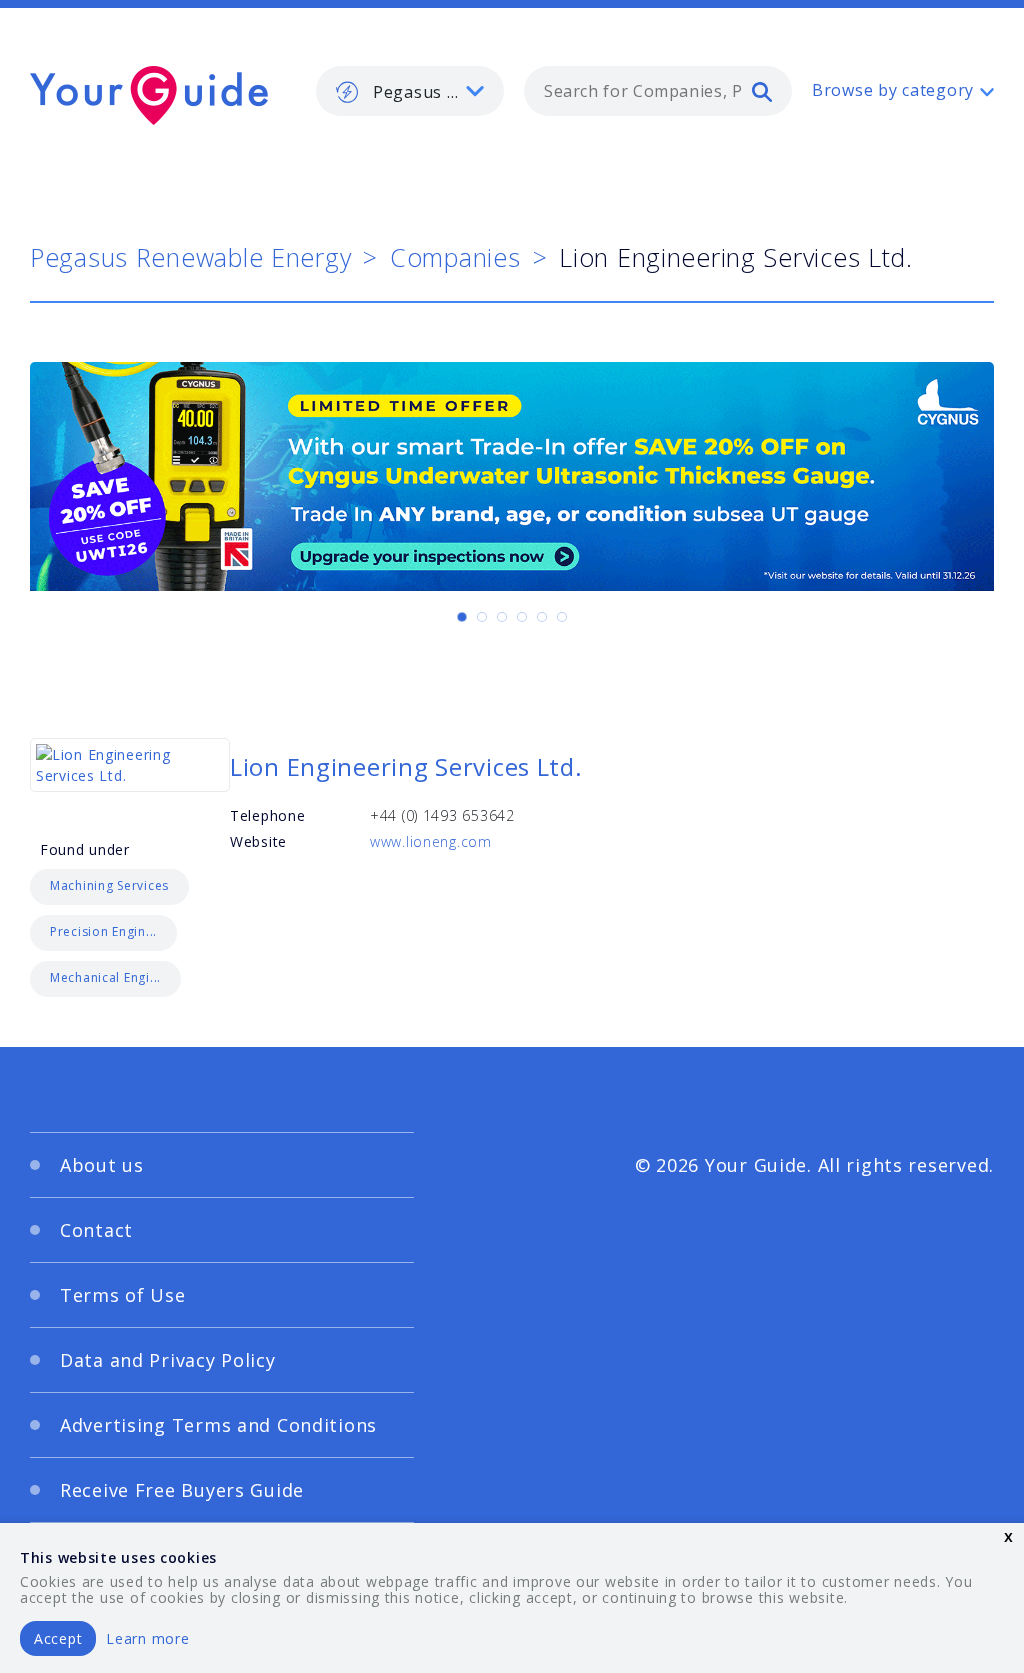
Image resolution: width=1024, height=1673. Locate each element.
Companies (455, 257)
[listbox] (410, 91)
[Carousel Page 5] (542, 617)
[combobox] (658, 91)
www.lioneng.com (431, 841)
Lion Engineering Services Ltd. (406, 766)
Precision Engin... (103, 931)
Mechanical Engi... (105, 977)
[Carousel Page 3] (502, 617)
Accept (58, 1638)
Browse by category (893, 90)
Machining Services (109, 885)
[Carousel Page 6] (562, 617)
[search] (762, 91)
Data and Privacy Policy (168, 1360)
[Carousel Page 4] (522, 617)
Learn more (147, 1638)
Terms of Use (123, 1295)
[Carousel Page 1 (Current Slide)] (462, 617)
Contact (96, 1230)
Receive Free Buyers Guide (182, 1490)
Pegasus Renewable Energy (190, 257)
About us (102, 1165)
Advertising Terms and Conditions (218, 1425)
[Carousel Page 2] (482, 617)
